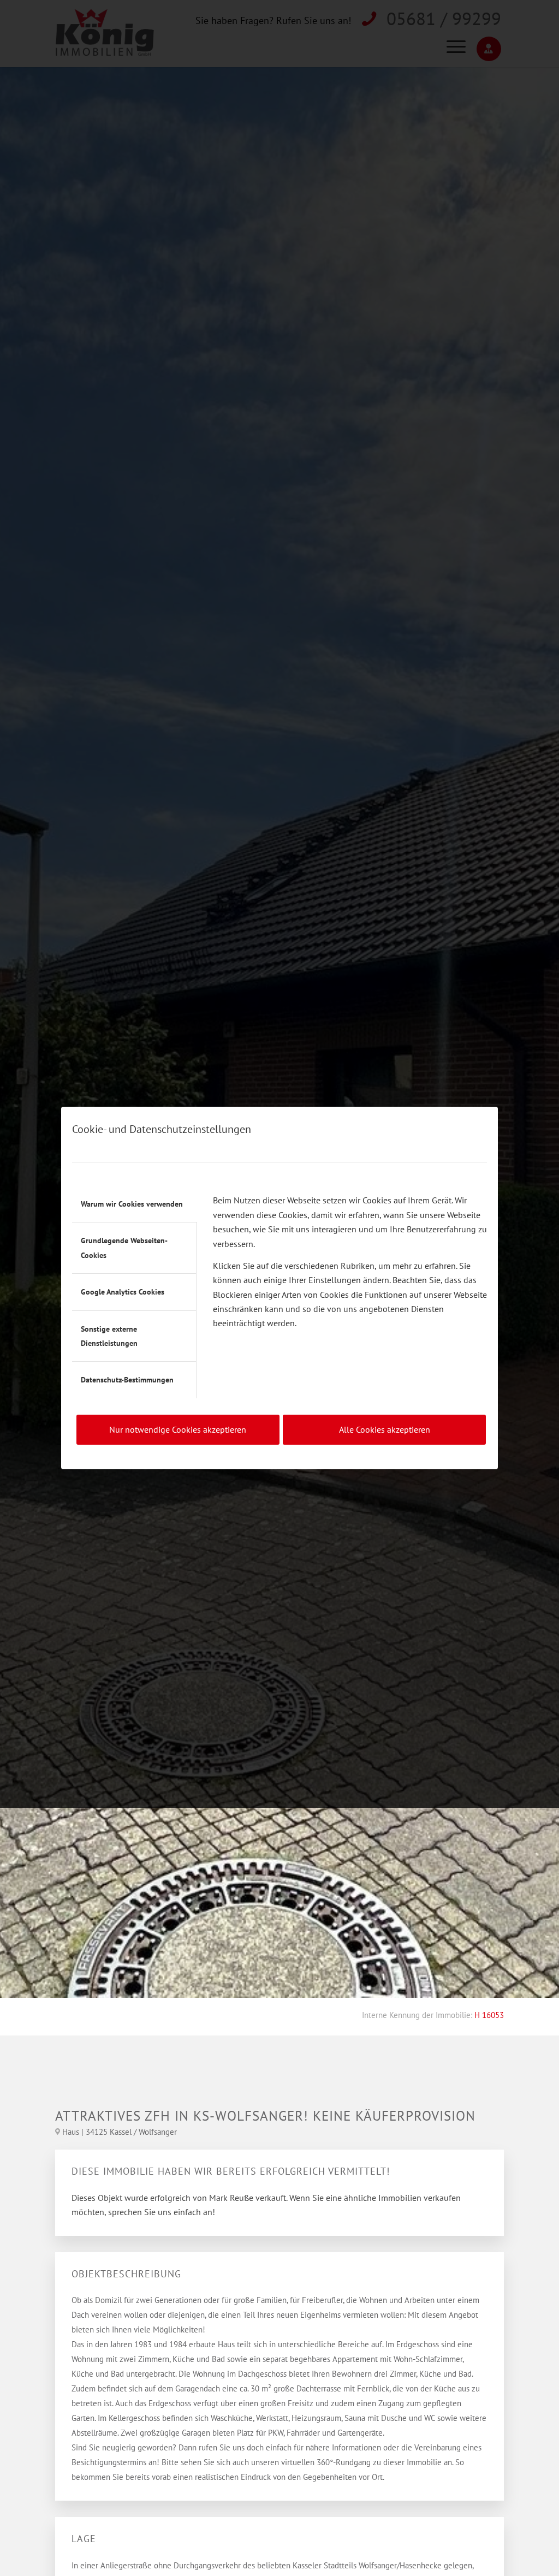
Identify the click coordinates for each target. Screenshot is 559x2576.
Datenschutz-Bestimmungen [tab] (127, 1380)
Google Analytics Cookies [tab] (123, 1292)
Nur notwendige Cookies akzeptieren (178, 1429)
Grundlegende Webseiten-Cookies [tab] (124, 1248)
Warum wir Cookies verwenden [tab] (132, 1204)
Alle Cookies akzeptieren (385, 1429)
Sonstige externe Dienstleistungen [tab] (109, 1336)
